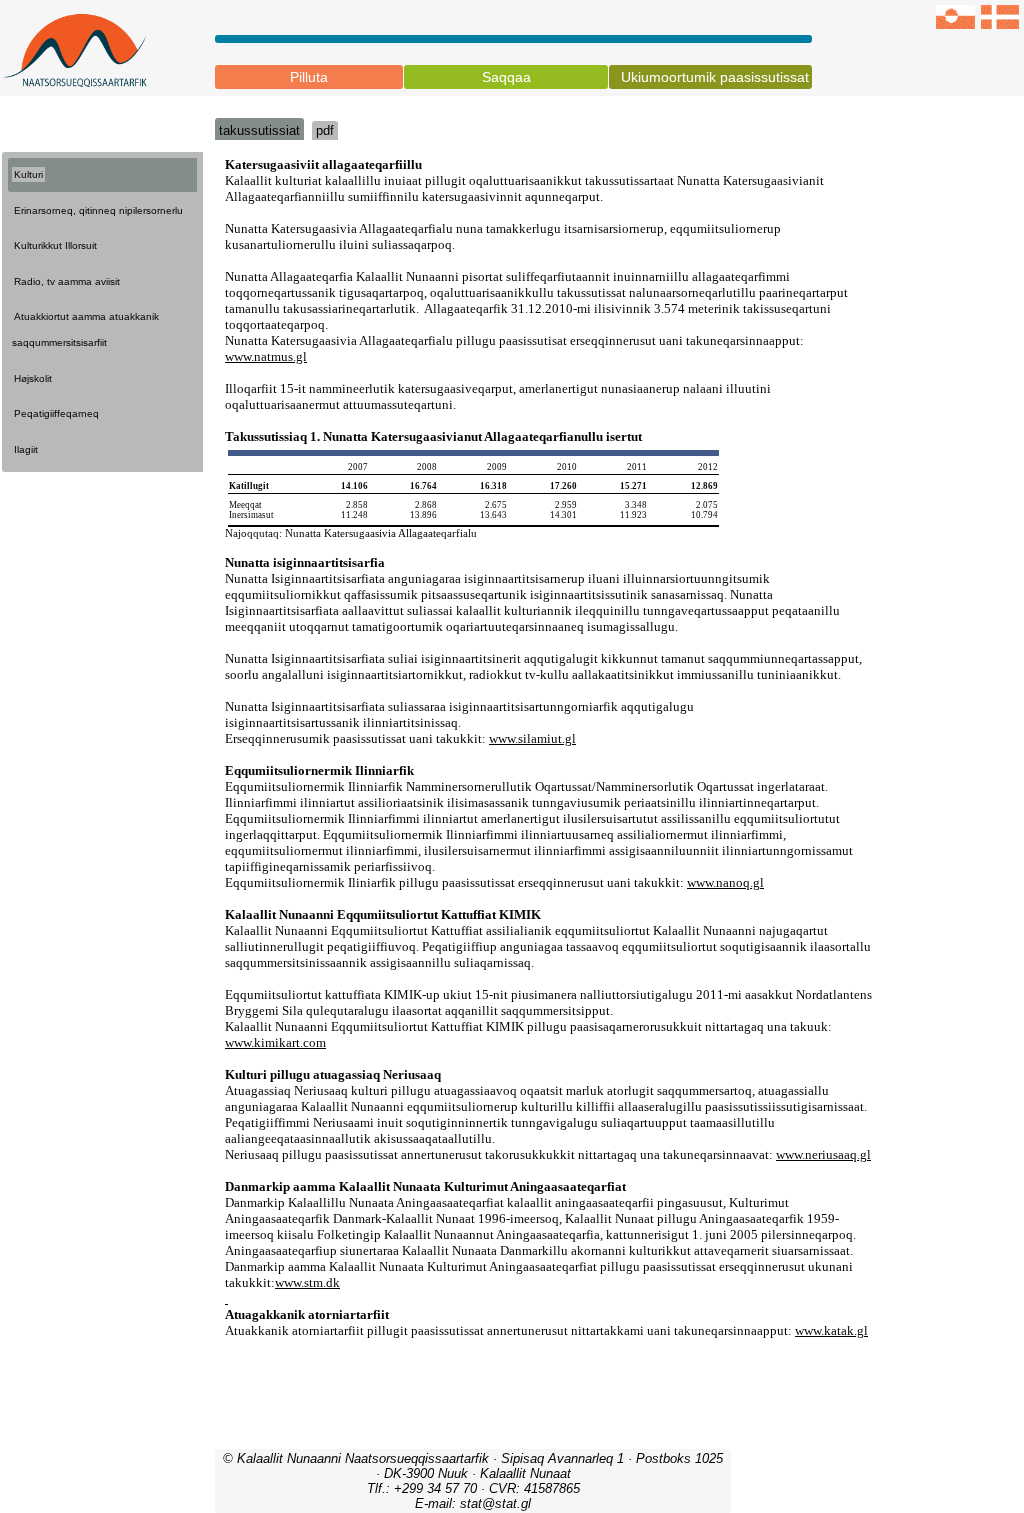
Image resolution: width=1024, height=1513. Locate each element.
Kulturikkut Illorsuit (55, 245)
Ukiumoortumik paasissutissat (715, 77)
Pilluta (309, 77)
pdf (325, 130)
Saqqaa (506, 77)
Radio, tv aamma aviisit (67, 281)
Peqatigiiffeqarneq (56, 413)
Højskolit (33, 378)
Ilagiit (26, 449)
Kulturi (28, 174)
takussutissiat (259, 130)
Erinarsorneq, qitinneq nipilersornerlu (98, 210)
